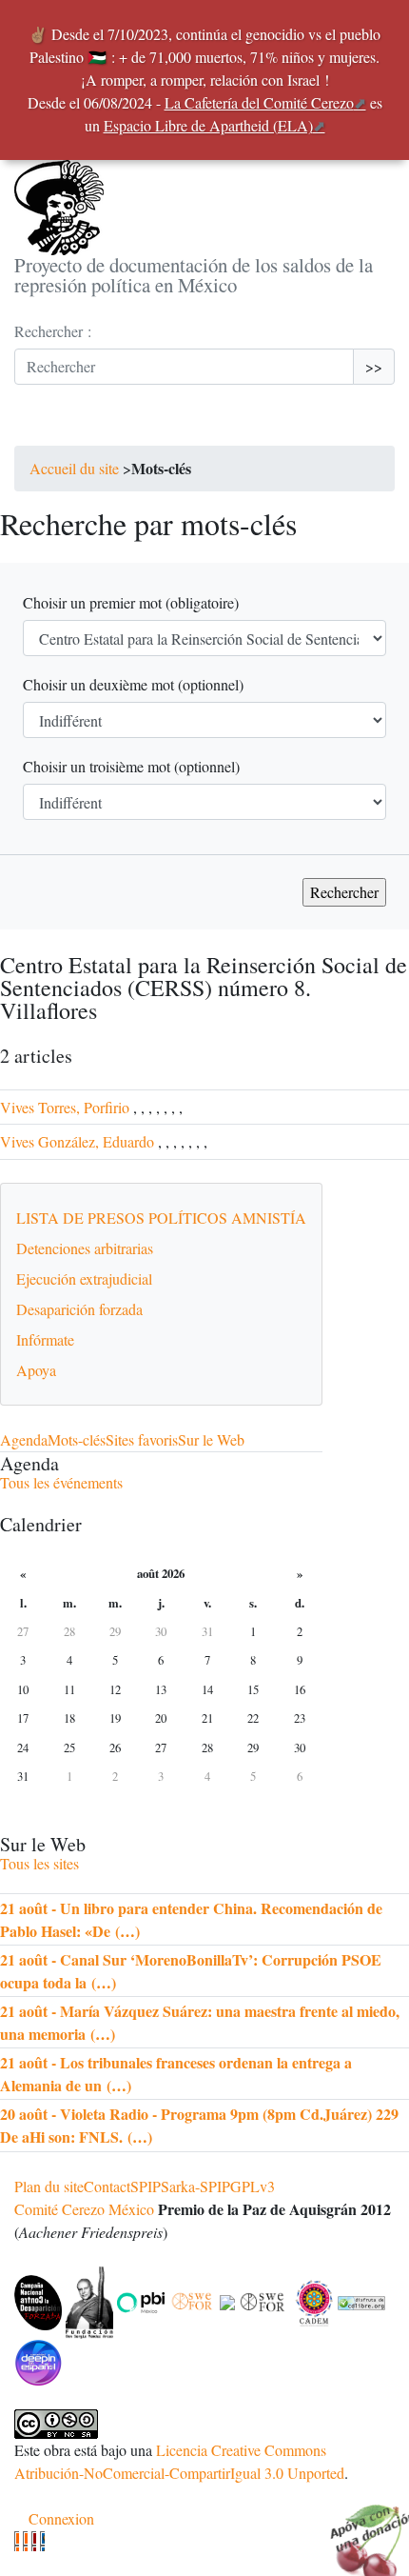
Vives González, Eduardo (77, 1141)
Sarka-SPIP (195, 2186)
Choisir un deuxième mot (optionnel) (133, 684)
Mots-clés (77, 1439)
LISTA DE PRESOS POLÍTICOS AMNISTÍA (161, 1218)
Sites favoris (142, 1439)
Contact (107, 2186)
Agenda (24, 1439)
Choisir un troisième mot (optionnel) (131, 766)
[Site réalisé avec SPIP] (42, 2541)
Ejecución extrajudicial (84, 1278)
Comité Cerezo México (84, 2209)
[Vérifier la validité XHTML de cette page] (17, 2541)
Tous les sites (39, 1863)
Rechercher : (53, 331)
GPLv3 (253, 2186)
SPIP (146, 2186)
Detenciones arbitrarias (85, 1248)
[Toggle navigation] (41, 427)
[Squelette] (34, 2541)
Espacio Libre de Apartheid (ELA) (208, 125)
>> (374, 366)
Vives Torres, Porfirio (65, 1107)
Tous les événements (61, 1482)
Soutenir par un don (361, 2528)
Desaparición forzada (79, 1309)
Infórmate (45, 1339)
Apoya (36, 1370)
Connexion (61, 2518)
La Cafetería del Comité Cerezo (259, 102)
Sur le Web (211, 1439)
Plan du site (49, 2186)
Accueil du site (74, 468)
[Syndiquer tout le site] (25, 2541)
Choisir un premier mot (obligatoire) (131, 602)
